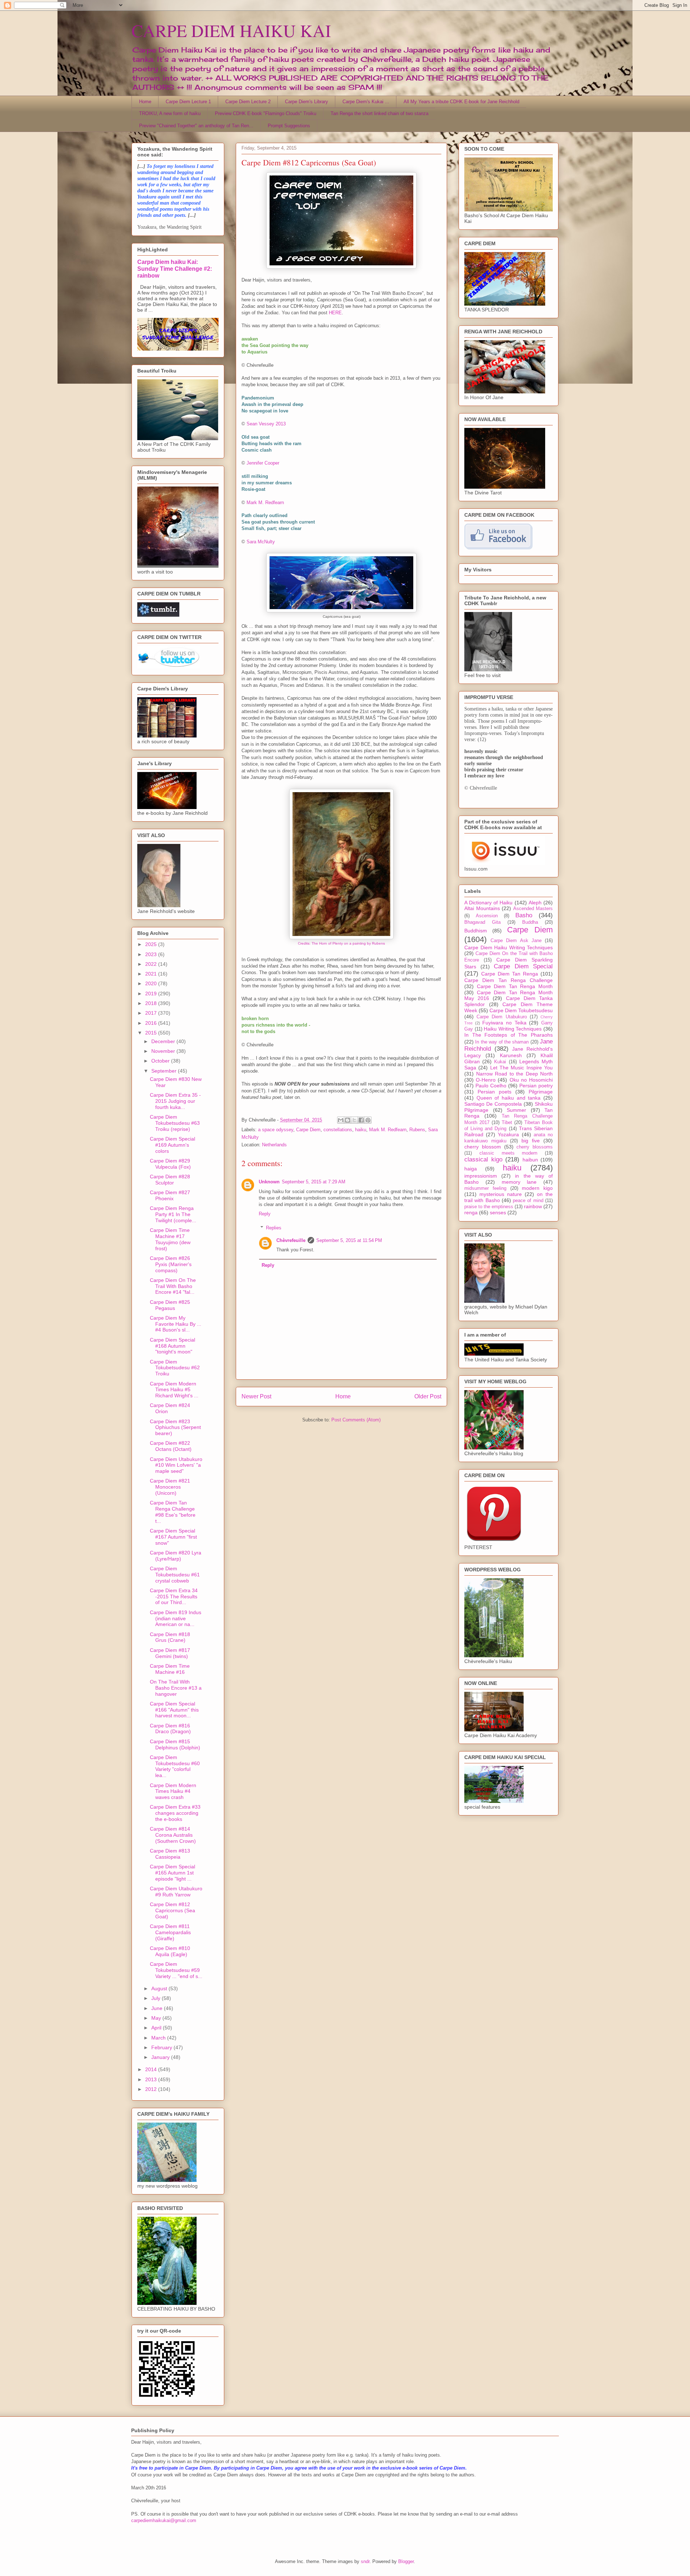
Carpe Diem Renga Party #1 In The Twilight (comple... (173, 1214)
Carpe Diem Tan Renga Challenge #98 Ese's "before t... (173, 1512)
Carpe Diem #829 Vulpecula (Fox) (170, 1164)
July (157, 1998)
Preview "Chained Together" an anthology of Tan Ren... (196, 126)
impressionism (481, 1176)
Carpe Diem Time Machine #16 (170, 1669)
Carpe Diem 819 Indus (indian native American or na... (176, 1618)
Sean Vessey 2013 (266, 424)
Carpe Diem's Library (307, 102)
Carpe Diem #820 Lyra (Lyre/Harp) (176, 1556)
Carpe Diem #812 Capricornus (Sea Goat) (172, 1910)
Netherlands (274, 1145)
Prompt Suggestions (289, 126)
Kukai (500, 1062)
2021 (152, 974)
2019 (152, 994)
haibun (530, 1160)
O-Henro (486, 1080)
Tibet (507, 1123)
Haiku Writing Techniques (513, 1029)
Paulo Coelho (491, 1086)
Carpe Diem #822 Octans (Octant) (171, 1446)
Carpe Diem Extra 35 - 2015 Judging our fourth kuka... (175, 1101)
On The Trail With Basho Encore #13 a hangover (176, 1688)
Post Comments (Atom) (356, 1420)
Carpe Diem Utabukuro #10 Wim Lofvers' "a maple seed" (176, 1465)
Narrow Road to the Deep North (515, 1074)
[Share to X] (354, 1120)
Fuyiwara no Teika (504, 1023)
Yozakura (508, 1134)
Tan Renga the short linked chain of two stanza (379, 113)
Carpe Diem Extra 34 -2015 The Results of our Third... (174, 1597)
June (158, 2008)
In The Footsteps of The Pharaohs (509, 1035)
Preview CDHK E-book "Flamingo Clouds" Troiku (266, 113)
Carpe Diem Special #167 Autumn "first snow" (173, 1537)
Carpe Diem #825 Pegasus (170, 1305)
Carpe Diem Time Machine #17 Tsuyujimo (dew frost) (170, 1239)
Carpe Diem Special (523, 966)
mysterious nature (501, 1194)
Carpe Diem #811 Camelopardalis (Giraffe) (170, 1932)
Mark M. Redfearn (265, 503)
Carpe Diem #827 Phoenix (170, 1195)
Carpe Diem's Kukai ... (366, 102)
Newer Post (256, 1396)
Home (145, 102)
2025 (152, 944)
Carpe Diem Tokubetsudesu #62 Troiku (175, 1368)
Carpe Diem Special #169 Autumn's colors (172, 1145)
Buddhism (476, 931)
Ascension (487, 916)
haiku (361, 1130)
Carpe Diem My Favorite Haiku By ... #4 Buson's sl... (176, 1324)
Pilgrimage (541, 1092)
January (161, 2057)
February (162, 2047)
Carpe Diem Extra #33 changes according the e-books (175, 1813)
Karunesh (511, 1055)
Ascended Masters (533, 909)
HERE (335, 313)
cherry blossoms (535, 1147)
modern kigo (537, 1188)
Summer (516, 1110)
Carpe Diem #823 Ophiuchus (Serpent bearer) (175, 1428)
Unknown (269, 1182)
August (160, 1988)
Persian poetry (536, 1086)
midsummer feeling (485, 1188)
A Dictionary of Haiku (489, 903)
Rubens (417, 1130)
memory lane (519, 1182)
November (164, 1051)
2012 (152, 2089)
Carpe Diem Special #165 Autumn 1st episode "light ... (172, 1873)
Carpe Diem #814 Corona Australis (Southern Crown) (173, 1835)
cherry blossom (483, 1147)
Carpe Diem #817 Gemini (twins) (170, 1653)
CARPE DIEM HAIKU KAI (231, 30)
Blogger (406, 2561)
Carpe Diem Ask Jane (516, 941)
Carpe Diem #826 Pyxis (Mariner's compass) (171, 1264)
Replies (274, 1228)
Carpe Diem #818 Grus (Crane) (170, 1637)
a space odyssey (276, 1130)
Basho (524, 915)
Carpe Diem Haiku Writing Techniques (509, 947)
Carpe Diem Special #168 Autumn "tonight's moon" (172, 1346)
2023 (152, 954)
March (159, 2038)
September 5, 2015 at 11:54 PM (349, 1240)
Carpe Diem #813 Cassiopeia (170, 1854)
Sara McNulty (261, 542)
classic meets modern (509, 1153)
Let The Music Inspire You (521, 1068)
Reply (265, 1214)
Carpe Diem (308, 1130)
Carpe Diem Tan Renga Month (515, 986)
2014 (152, 2069)
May (157, 2018)
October (161, 1061)
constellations (338, 1130)
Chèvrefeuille (291, 1240)
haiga (471, 1169)
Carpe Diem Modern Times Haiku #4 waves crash (173, 1791)
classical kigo (483, 1159)
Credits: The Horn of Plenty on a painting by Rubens (341, 943)
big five (531, 1141)
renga (471, 1212)
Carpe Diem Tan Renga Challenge (509, 980)
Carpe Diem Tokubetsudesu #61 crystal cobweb (175, 1575)
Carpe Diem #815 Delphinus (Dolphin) (175, 1744)
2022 (152, 964)
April (157, 2028)
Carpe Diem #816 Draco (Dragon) (170, 1729)
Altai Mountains (482, 908)
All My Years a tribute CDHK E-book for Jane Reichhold (461, 102)
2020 (152, 983)
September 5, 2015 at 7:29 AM (314, 1182)
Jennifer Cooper (263, 463)
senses (498, 1212)
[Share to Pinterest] (368, 1120)
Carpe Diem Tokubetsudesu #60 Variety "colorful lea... (175, 1766)
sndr (365, 2561)
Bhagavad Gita (482, 922)
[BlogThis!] (348, 1120)
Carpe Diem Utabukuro (502, 1017)
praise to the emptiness (489, 1207)
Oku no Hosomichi (531, 1080)
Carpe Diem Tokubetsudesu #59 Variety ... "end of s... (176, 1970)
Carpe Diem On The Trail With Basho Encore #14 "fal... (173, 1286)
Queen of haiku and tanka (509, 1098)
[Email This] (341, 1120)
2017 (152, 1013)
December (164, 1041)
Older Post (428, 1396)
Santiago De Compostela (493, 1104)
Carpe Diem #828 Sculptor (170, 1180)
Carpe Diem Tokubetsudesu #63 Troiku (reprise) (175, 1123)
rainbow (533, 1206)
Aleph (535, 903)
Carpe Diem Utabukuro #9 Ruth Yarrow (176, 1892)
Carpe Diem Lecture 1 (188, 102)
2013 (152, 2079)
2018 (152, 1003)
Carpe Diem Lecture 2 (248, 102)
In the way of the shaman (502, 1042)
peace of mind (528, 1201)
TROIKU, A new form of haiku (170, 113)
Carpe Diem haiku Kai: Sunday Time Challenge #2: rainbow (175, 269)
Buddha (530, 922)
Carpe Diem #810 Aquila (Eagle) (170, 1951)
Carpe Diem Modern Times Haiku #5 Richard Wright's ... (174, 1390)
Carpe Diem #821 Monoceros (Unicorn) (170, 1487)
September (165, 1071)
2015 (152, 1033)
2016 (152, 1023)
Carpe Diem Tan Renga (510, 974)
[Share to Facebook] (361, 1120)
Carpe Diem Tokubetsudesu (521, 1010)
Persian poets (494, 1092)
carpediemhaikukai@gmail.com (164, 2520)
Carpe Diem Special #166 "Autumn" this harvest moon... (174, 1710)
